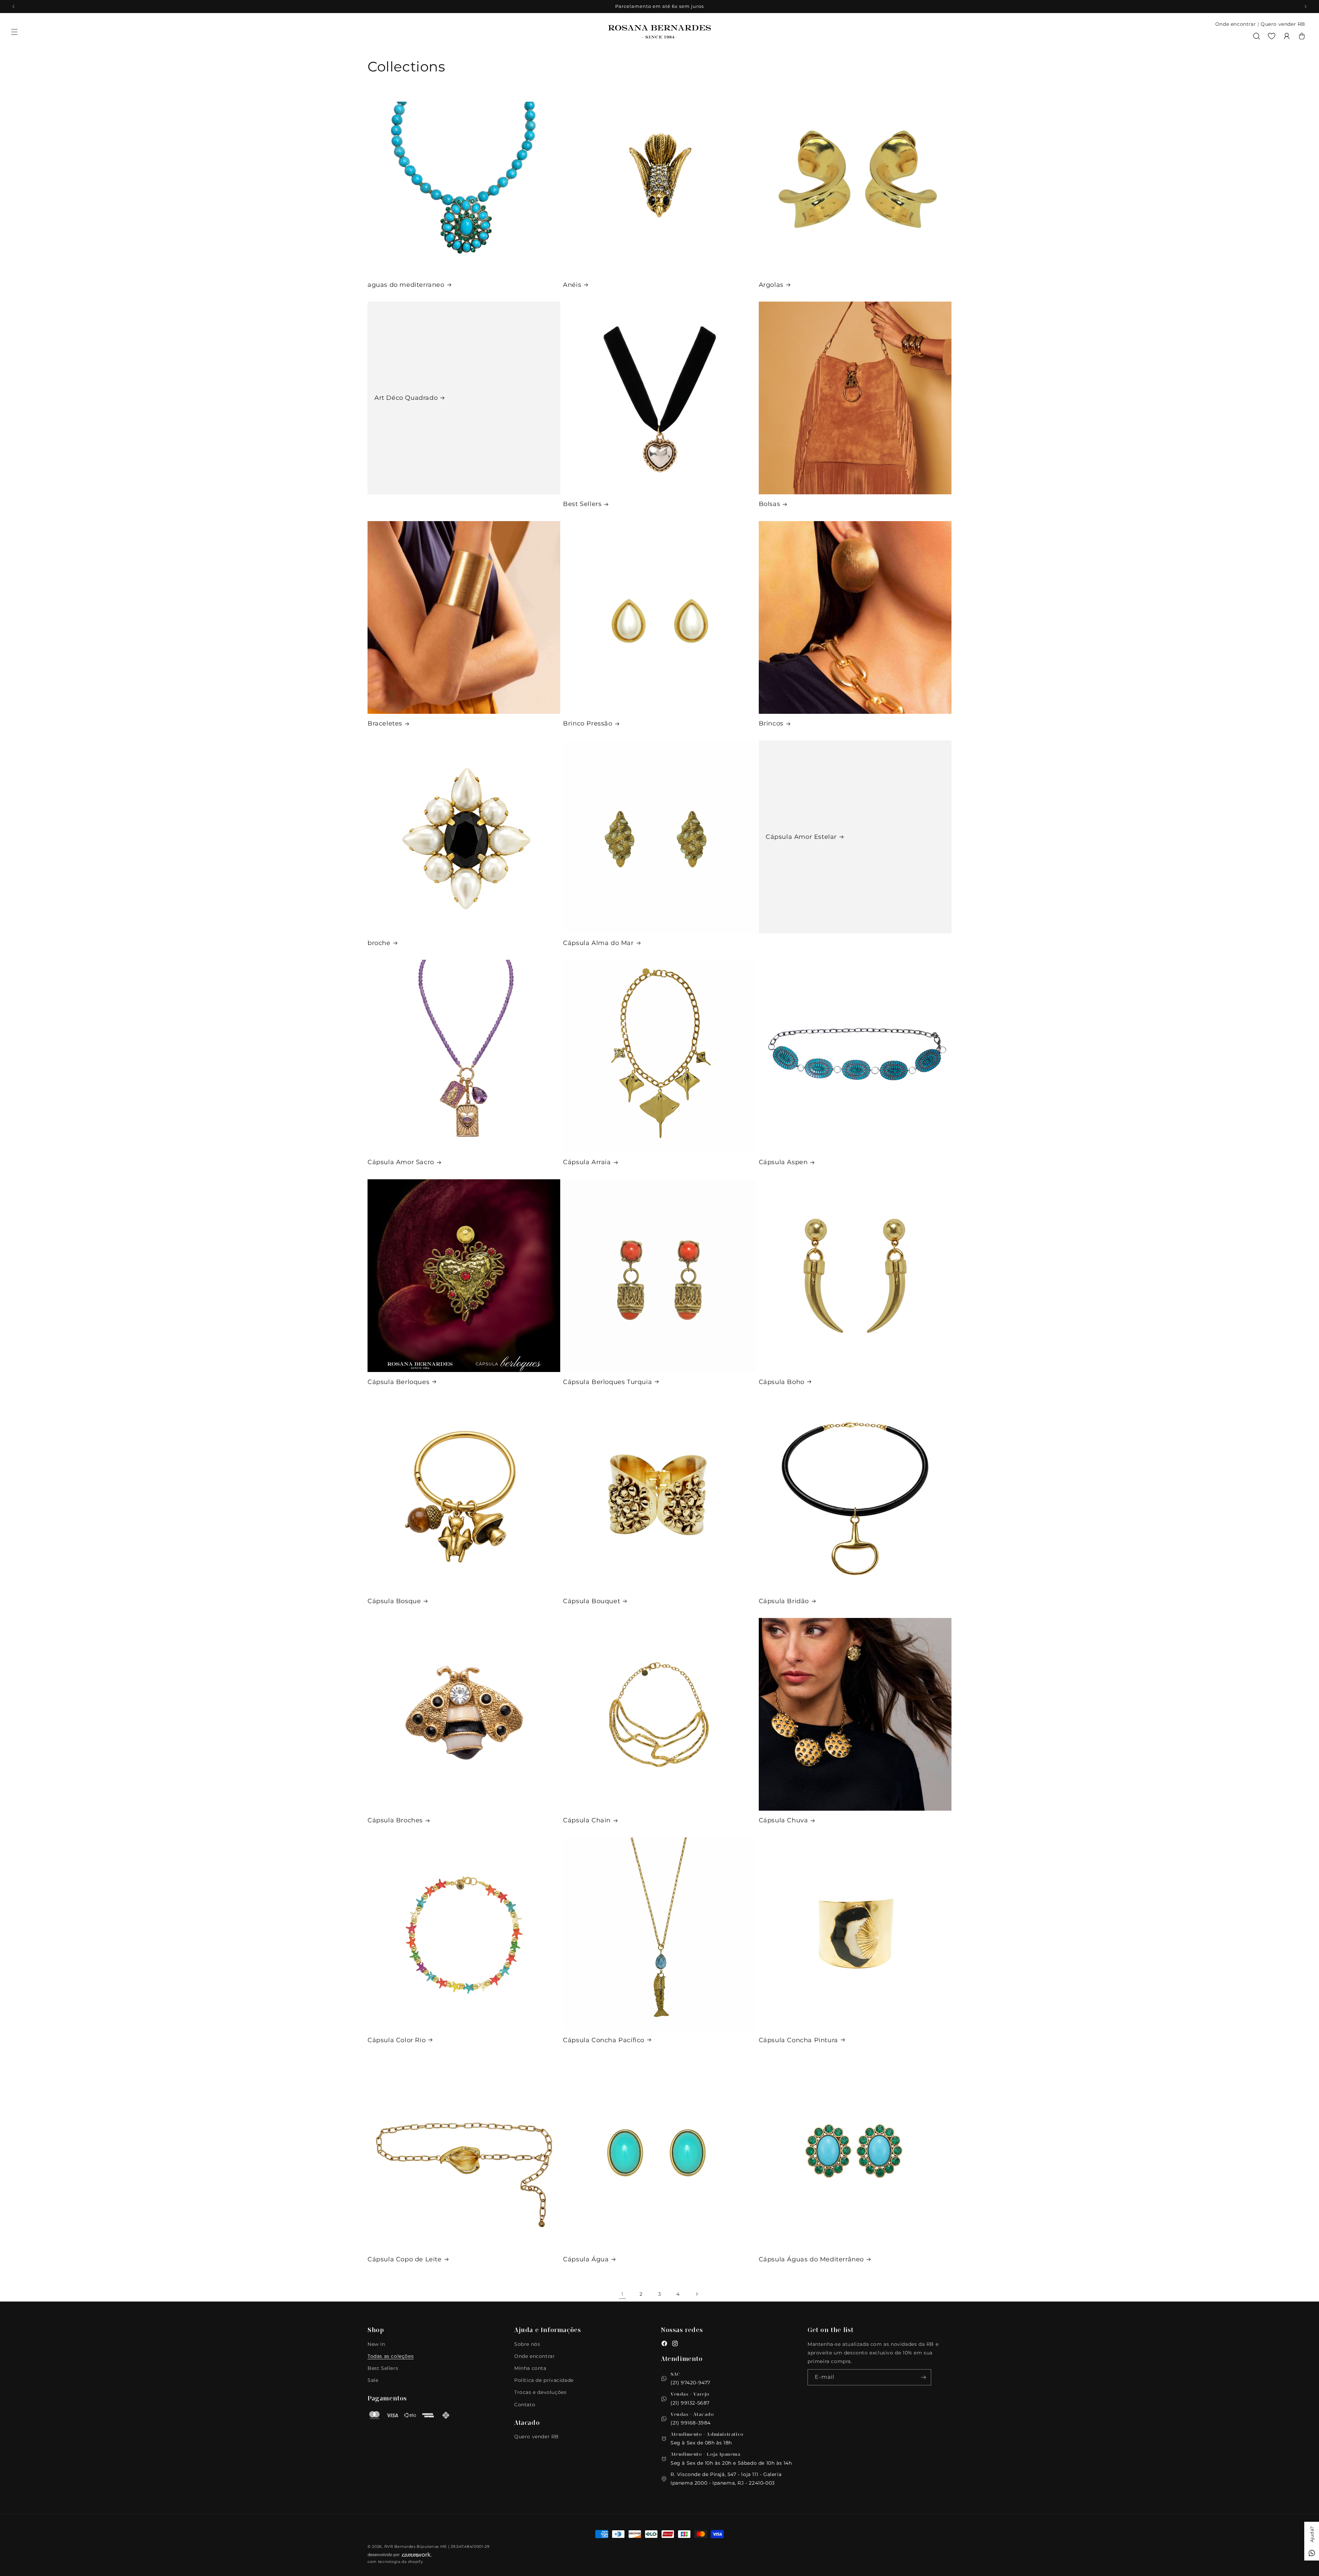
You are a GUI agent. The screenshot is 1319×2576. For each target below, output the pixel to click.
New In (376, 2344)
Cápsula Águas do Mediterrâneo (811, 2259)
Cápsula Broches (395, 1820)
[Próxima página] (697, 2294)
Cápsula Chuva (783, 1820)
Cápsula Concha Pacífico (604, 2040)
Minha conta (530, 2368)
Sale (373, 2380)
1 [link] (622, 2294)
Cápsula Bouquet (591, 1601)
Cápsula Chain (587, 1820)
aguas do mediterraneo (406, 285)
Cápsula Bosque (394, 1601)
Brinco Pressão (588, 723)
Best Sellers (582, 504)
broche (379, 943)
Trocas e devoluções (540, 2392)
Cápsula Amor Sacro (401, 1162)
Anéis (572, 285)
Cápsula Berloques (398, 1382)
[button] (14, 32)
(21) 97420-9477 (690, 2383)
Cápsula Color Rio (397, 2040)
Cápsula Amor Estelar (801, 837)
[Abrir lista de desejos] (1272, 36)
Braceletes (385, 723)
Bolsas (770, 504)
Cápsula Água (586, 2259)
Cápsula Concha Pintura (798, 2040)
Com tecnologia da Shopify (395, 2562)
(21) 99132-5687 (690, 2403)
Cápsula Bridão (784, 1601)
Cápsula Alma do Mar (598, 943)
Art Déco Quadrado (406, 398)
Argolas (771, 285)
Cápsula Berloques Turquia (607, 1382)
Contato (525, 2405)
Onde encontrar (1236, 24)
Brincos (771, 723)
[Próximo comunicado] (1306, 7)
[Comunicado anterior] (13, 7)
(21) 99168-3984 (691, 2423)
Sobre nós (527, 2344)
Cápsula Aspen (783, 1162)
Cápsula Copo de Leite (405, 2259)
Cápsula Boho (782, 1382)
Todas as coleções (391, 2356)
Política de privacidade (544, 2380)
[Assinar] (923, 2377)
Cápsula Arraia (587, 1162)
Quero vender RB (1283, 24)
